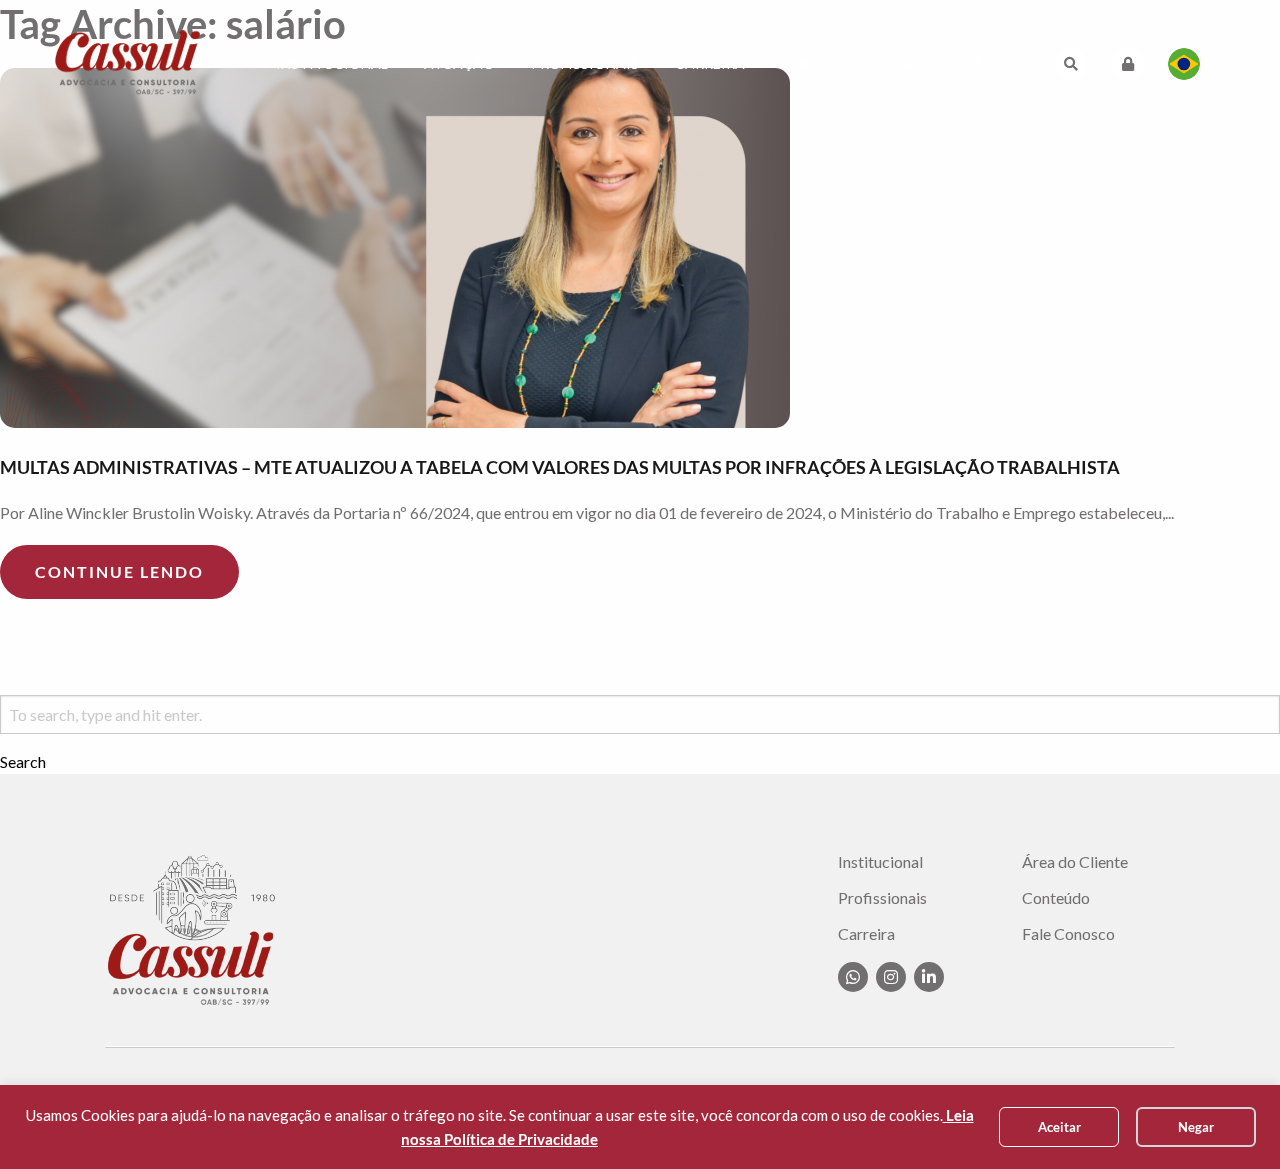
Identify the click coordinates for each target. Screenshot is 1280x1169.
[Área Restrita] (1128, 64)
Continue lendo (119, 571)
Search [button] (23, 762)
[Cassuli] (128, 61)
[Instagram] (891, 977)
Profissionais (585, 63)
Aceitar (1059, 1127)
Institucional (332, 63)
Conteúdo (818, 63)
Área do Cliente (1075, 862)
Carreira (710, 63)
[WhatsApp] (853, 977)
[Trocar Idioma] (1184, 64)
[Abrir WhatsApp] (1230, 1118)
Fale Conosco (951, 63)
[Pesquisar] (1071, 64)
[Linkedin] (929, 977)
